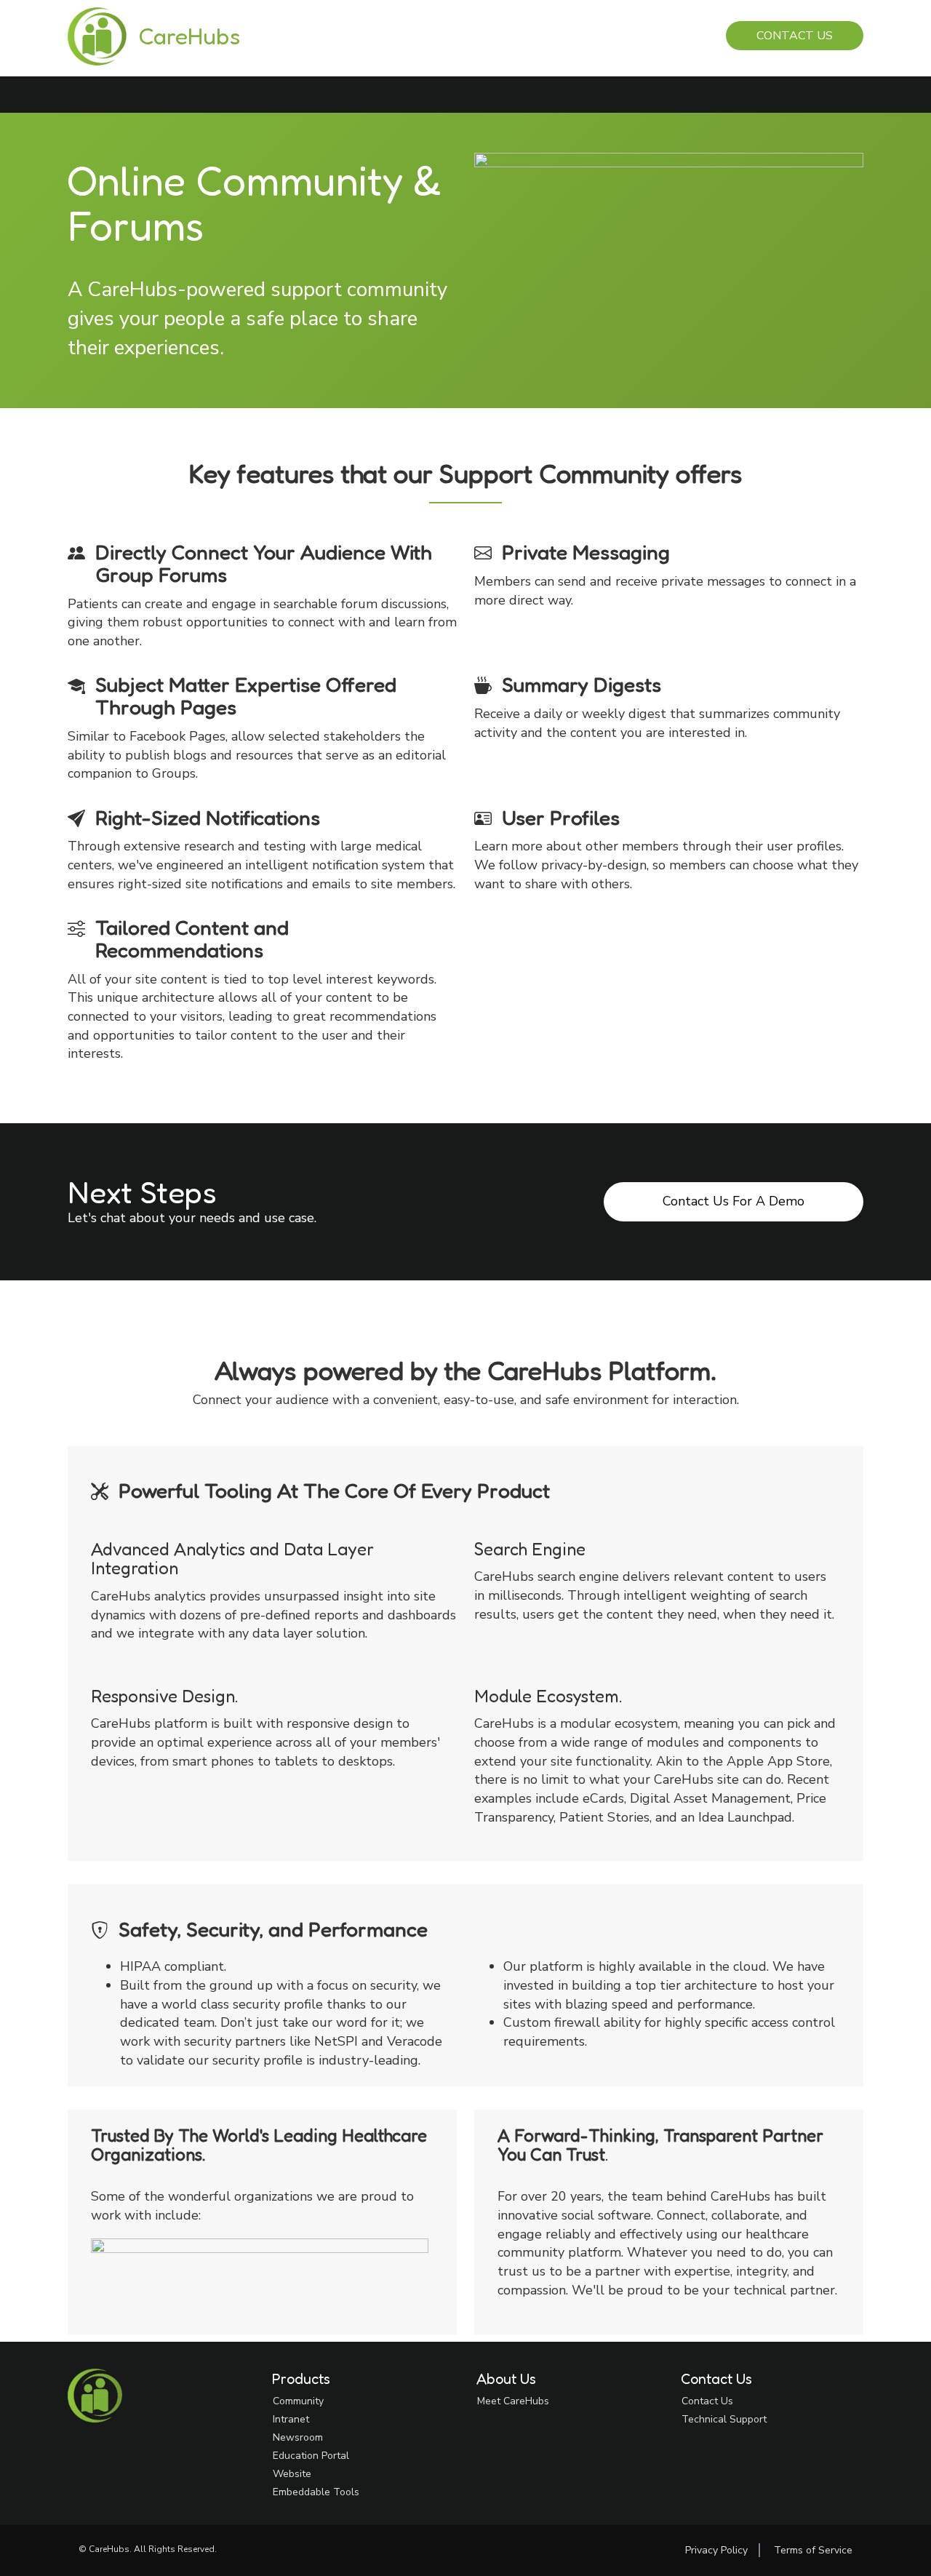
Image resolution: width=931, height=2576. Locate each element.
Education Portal (311, 2456)
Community (298, 2401)
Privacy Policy (716, 2550)
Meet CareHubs (513, 2401)
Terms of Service (813, 2550)
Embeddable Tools (316, 2492)
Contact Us (795, 36)
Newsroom (298, 2437)
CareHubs (189, 36)
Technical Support (724, 2419)
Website (292, 2474)
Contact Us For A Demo (734, 1201)
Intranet (291, 2419)
